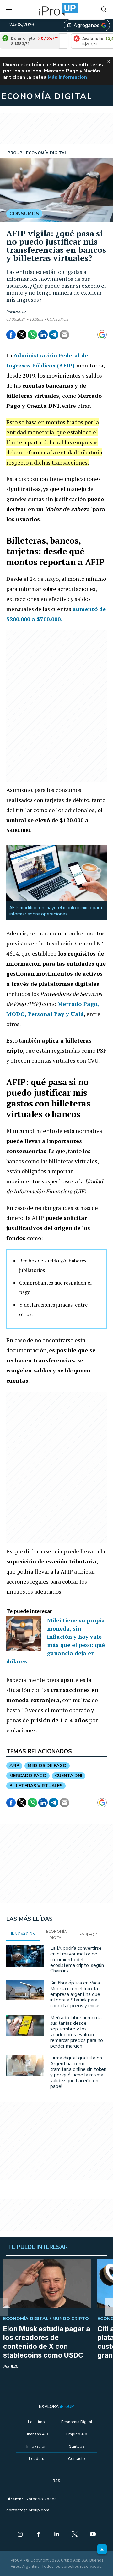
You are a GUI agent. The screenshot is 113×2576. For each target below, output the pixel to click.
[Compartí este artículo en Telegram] (54, 335)
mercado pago (28, 1776)
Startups (77, 2446)
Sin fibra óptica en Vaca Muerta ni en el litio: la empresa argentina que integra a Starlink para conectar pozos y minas (75, 1994)
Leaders (37, 2459)
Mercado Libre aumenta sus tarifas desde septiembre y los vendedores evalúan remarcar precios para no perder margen (77, 2032)
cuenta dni (69, 1776)
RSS (56, 2481)
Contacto (77, 2459)
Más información (67, 77)
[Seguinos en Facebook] (38, 2535)
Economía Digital (77, 2422)
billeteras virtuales (36, 1786)
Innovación (36, 2446)
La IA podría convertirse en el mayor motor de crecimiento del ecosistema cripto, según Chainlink (77, 1960)
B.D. (14, 2367)
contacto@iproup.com (28, 2510)
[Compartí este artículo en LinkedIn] (43, 335)
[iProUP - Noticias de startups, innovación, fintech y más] (56, 9)
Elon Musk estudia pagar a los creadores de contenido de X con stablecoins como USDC (47, 2342)
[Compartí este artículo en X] (22, 335)
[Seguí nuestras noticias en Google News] (102, 335)
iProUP (19, 312)
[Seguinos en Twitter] (75, 2535)
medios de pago (47, 1766)
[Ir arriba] (102, 2549)
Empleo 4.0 (77, 2434)
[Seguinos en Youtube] (93, 2535)
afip (14, 1766)
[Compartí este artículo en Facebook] (11, 335)
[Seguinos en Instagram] (20, 2535)
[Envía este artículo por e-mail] (64, 335)
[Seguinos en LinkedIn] (56, 2535)
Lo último (36, 2422)
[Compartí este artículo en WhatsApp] (32, 335)
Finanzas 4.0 (36, 2434)
